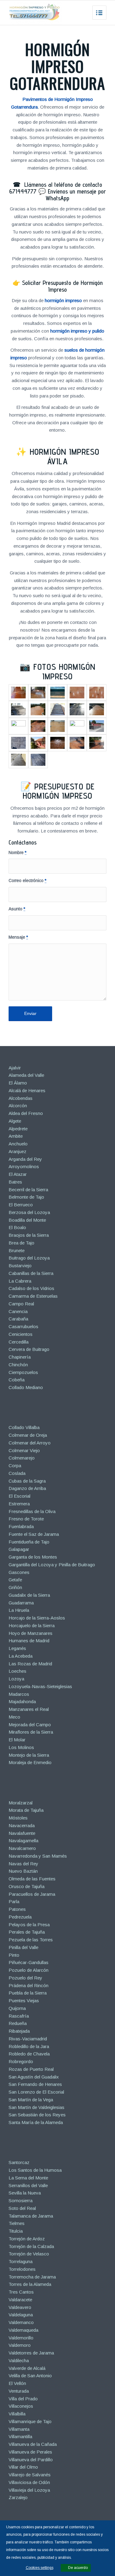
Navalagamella (23, 1841)
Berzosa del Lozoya (29, 1212)
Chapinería (20, 1357)
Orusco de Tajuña (27, 1886)
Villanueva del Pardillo (31, 2460)
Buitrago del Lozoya (29, 1258)
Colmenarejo (22, 1458)
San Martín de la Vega (31, 2100)
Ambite (16, 1136)
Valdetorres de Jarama (31, 2353)
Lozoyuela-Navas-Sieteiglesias (40, 1686)
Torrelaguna (21, 2261)
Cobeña (17, 1380)
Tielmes (17, 2223)
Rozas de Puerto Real (31, 2069)
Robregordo (21, 2061)
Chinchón (18, 1365)
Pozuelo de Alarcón (29, 1970)
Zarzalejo (18, 2497)
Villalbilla (17, 2414)
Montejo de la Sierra (29, 1755)
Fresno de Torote (26, 1519)
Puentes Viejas (24, 2001)
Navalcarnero (22, 1848)
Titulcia (16, 2231)
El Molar (17, 1740)
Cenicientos (21, 1334)
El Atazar (18, 1174)
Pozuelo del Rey (25, 1978)
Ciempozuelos (23, 1372)
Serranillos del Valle (28, 2185)
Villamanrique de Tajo (30, 2421)
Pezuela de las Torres (31, 1940)
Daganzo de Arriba (27, 1488)
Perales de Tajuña (27, 1932)
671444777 (23, 191)
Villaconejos (21, 2406)
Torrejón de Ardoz (27, 2239)
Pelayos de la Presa (29, 1925)
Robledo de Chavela (29, 2054)
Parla (14, 1901)
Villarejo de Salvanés (30, 2475)
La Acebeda (21, 1656)
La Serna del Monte (28, 2178)
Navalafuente (22, 1833)
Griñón (15, 1587)
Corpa (15, 1466)
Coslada (17, 1473)
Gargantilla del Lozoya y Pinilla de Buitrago (52, 1565)
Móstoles (18, 1818)
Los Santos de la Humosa (35, 2170)
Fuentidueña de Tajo (29, 1542)
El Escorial (19, 1496)
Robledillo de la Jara (29, 2046)
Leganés (17, 1648)
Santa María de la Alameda (36, 2122)
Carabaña (18, 1319)
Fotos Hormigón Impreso (64, 671)
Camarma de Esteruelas (33, 1296)
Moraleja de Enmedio (30, 1762)
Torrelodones (22, 2269)
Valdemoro (20, 2345)
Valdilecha (19, 2360)
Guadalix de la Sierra (29, 1595)
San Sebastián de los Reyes (37, 2115)
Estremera (19, 1504)
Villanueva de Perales (30, 2452)
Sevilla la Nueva (25, 2193)
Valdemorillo (21, 2338)
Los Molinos (21, 1747)
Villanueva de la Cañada (33, 2444)
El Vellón (17, 2383)
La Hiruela (19, 1610)
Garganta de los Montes (33, 1557)
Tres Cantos (21, 2292)
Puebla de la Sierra (28, 1993)
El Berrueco (21, 1205)
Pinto (14, 1955)
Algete (15, 1121)
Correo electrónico (27, 881)
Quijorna (17, 2008)
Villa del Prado (23, 2399)
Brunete (17, 1250)
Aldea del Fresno (26, 1113)
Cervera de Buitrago (29, 1349)
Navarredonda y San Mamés (38, 1856)
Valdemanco (21, 2322)
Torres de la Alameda (30, 2284)
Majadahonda (22, 1701)
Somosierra (21, 2201)
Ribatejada (19, 2031)
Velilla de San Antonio (30, 2376)
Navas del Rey (23, 1864)
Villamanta (19, 2429)
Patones (17, 1909)
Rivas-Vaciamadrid (28, 2039)
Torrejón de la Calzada (31, 2246)
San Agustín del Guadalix (34, 2077)
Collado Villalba (24, 1427)
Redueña (18, 2023)
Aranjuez (17, 1151)
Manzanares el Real (29, 1709)
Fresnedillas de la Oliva (32, 1511)
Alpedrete (18, 1129)
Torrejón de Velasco (29, 2254)
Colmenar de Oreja (28, 1435)
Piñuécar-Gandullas (29, 1962)
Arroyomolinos (24, 1166)
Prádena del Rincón (29, 1985)
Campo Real (21, 1304)
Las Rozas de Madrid (30, 1664)
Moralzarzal (21, 1803)
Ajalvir (15, 1068)
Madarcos (19, 1694)
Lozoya (16, 1679)
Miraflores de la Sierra (31, 1732)
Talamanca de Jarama (31, 2216)
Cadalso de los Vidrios (31, 1288)
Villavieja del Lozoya (29, 2490)
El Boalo (17, 1227)
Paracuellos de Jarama (32, 1894)
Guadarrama (21, 1603)
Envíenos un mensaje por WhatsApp (76, 195)
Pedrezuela (20, 1917)
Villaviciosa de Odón (29, 2482)
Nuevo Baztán (23, 1871)
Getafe (15, 1580)
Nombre (17, 853)
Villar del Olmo (23, 2467)
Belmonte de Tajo (26, 1197)
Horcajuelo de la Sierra (32, 1625)
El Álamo (18, 1083)
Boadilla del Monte (27, 1220)
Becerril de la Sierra (28, 1190)
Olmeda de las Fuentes (32, 1879)
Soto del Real (22, 2208)
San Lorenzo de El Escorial (36, 2092)
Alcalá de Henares (27, 1090)
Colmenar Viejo (24, 1450)
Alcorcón (18, 1106)
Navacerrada (22, 1825)
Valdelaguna (21, 2315)
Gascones (19, 1572)
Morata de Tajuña (26, 1810)
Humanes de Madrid (29, 1641)
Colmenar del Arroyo (30, 1443)
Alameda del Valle (26, 1075)
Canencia (18, 1311)
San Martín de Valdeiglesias (36, 2107)
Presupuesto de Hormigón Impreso (59, 791)
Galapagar (19, 1549)
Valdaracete (20, 2300)
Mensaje (18, 937)
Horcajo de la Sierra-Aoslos (37, 1618)
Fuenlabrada (21, 1526)
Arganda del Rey (25, 1159)
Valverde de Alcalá (27, 2368)
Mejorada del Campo (30, 1725)
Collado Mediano (26, 1387)
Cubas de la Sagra (27, 1481)
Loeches (17, 1671)
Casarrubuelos (23, 1326)
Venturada (19, 2391)
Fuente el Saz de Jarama (34, 1534)
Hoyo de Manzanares (31, 1633)
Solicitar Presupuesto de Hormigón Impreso (62, 286)
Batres (15, 1182)
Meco (14, 1717)
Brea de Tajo (21, 1243)
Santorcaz (19, 2162)
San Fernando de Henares (35, 2084)
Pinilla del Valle (23, 1947)
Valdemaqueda (23, 2330)
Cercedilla (19, 1342)
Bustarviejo (20, 1266)
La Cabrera (20, 1281)
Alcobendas (21, 1098)
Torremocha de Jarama (32, 2277)
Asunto (17, 909)
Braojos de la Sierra (29, 1235)
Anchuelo (18, 1144)
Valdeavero (20, 2307)
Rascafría (19, 2016)
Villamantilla (20, 2436)
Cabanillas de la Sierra (31, 1273)
